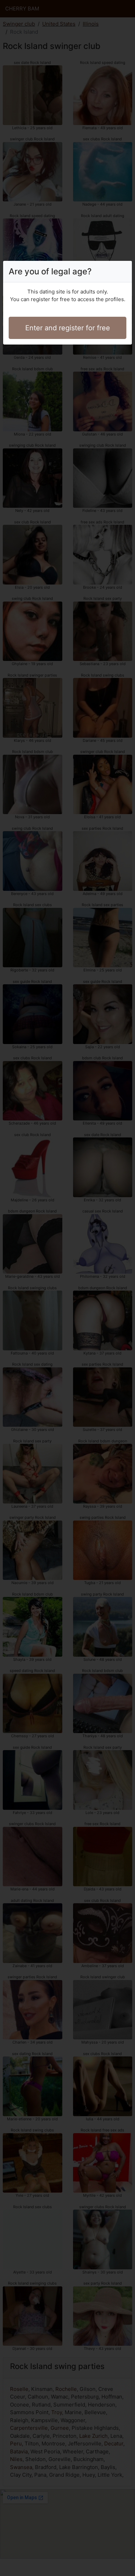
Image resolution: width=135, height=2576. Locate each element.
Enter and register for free (68, 328)
